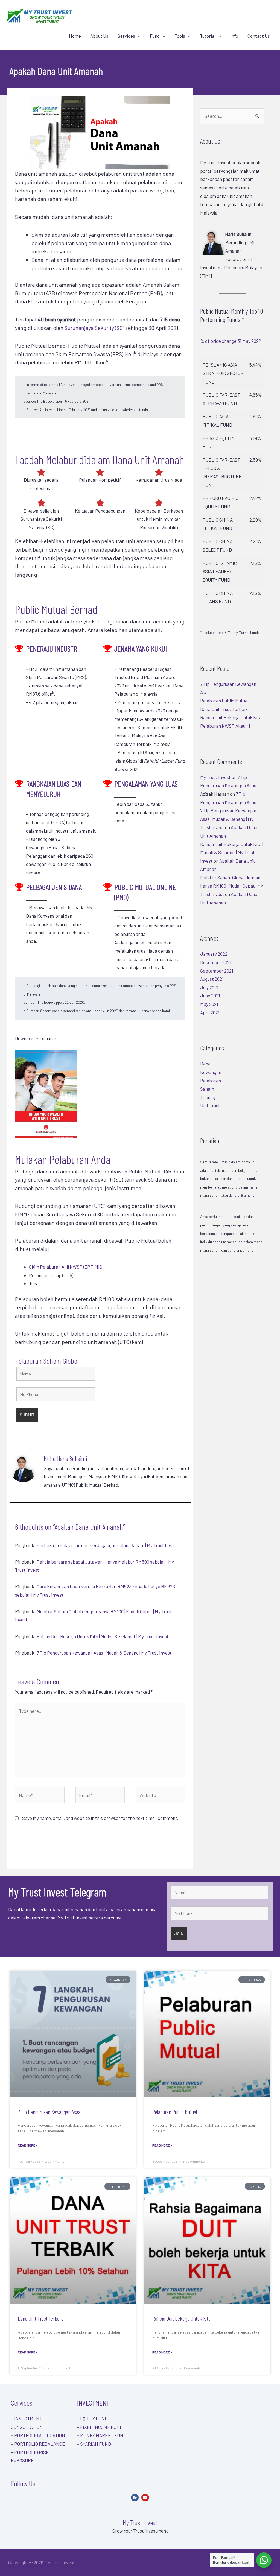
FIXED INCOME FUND (100, 2427)
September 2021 (217, 971)
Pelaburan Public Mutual (224, 701)
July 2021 (209, 987)
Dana (205, 1064)
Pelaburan (211, 1081)
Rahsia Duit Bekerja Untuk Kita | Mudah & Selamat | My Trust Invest (103, 1636)
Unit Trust (210, 1105)
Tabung (208, 1097)
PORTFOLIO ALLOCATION (40, 2435)
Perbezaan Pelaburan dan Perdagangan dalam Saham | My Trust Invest (107, 1545)
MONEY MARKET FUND (102, 2435)
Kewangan (211, 1072)
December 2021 (216, 962)
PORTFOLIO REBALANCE (40, 2444)
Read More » (28, 2145)
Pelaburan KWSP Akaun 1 (225, 726)
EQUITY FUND (92, 2419)
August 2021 (212, 979)
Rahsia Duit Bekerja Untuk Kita (231, 717)
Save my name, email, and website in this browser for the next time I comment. (100, 1818)
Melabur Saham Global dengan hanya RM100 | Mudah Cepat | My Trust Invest (232, 886)
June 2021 (210, 996)
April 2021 (210, 1012)
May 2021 (209, 1004)
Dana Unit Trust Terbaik (224, 709)
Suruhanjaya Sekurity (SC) (94, 328)
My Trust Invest (215, 777)
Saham (207, 1089)
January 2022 (214, 954)
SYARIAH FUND (94, 2444)
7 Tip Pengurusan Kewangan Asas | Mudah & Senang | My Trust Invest (104, 1653)
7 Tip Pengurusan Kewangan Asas (49, 2112)
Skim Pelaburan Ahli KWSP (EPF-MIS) (66, 1267)
